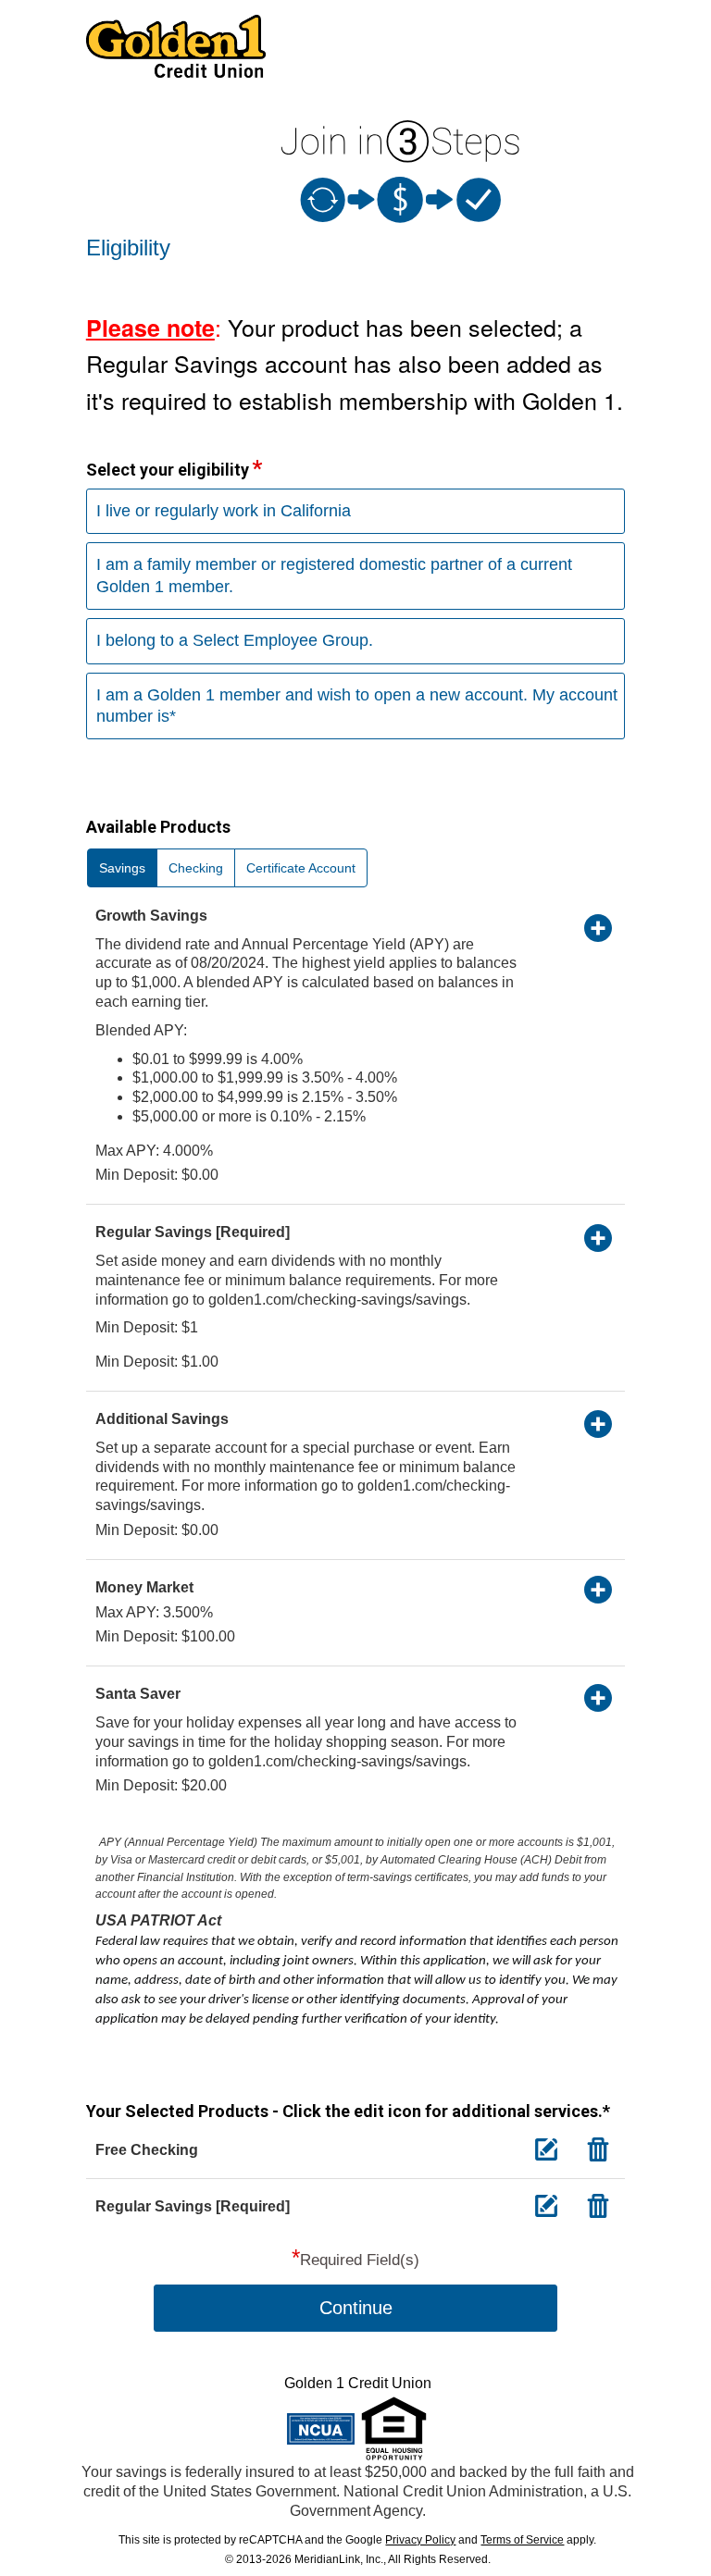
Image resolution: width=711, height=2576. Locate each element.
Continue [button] (356, 2308)
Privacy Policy (420, 2540)
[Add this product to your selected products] (598, 927)
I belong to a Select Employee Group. (235, 640)
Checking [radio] (196, 868)
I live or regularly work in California (224, 511)
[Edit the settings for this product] (546, 2149)
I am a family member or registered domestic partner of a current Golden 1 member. (334, 575)
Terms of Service (522, 2540)
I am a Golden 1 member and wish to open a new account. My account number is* (357, 706)
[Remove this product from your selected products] (598, 2149)
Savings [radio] (122, 868)
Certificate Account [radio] (301, 868)
